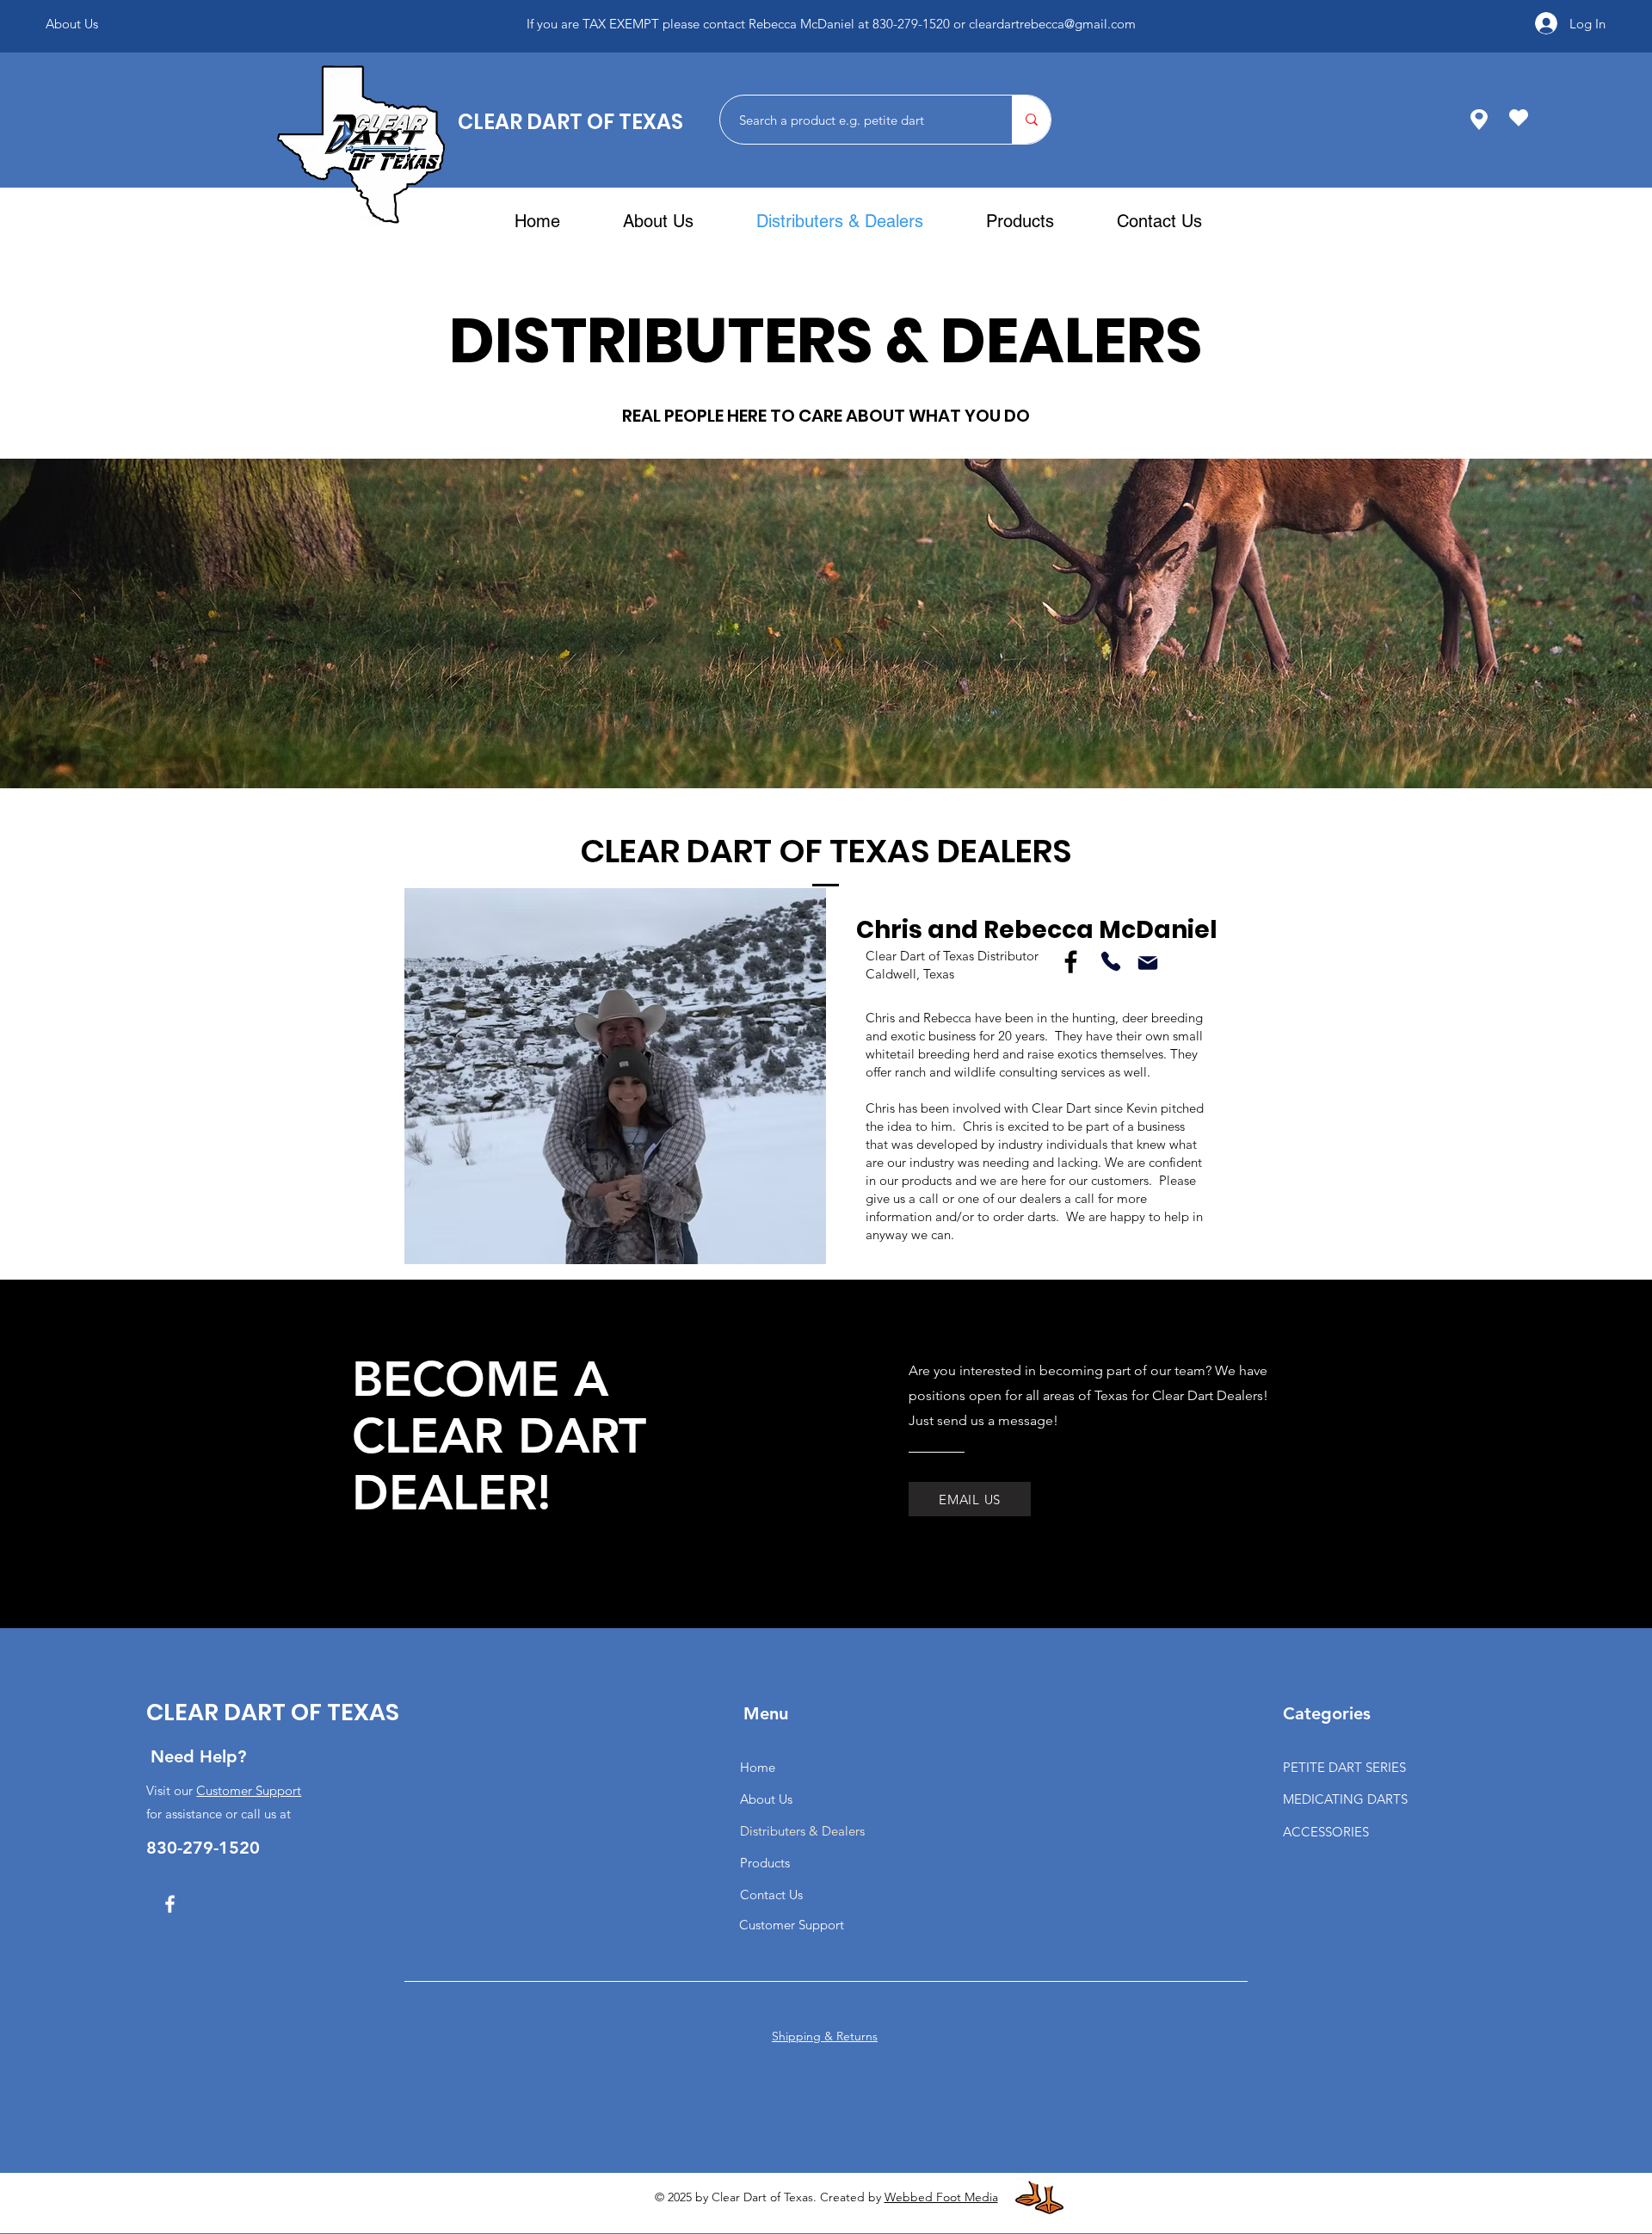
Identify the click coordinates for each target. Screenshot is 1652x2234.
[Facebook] (1071, 962)
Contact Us (771, 1895)
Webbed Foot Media (941, 2197)
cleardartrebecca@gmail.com (1069, 32)
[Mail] (1147, 963)
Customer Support (249, 1790)
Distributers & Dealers (802, 1831)
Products (765, 1863)
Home (758, 1767)
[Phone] (1110, 962)
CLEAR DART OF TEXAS (570, 122)
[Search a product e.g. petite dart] (1031, 120)
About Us (766, 1799)
